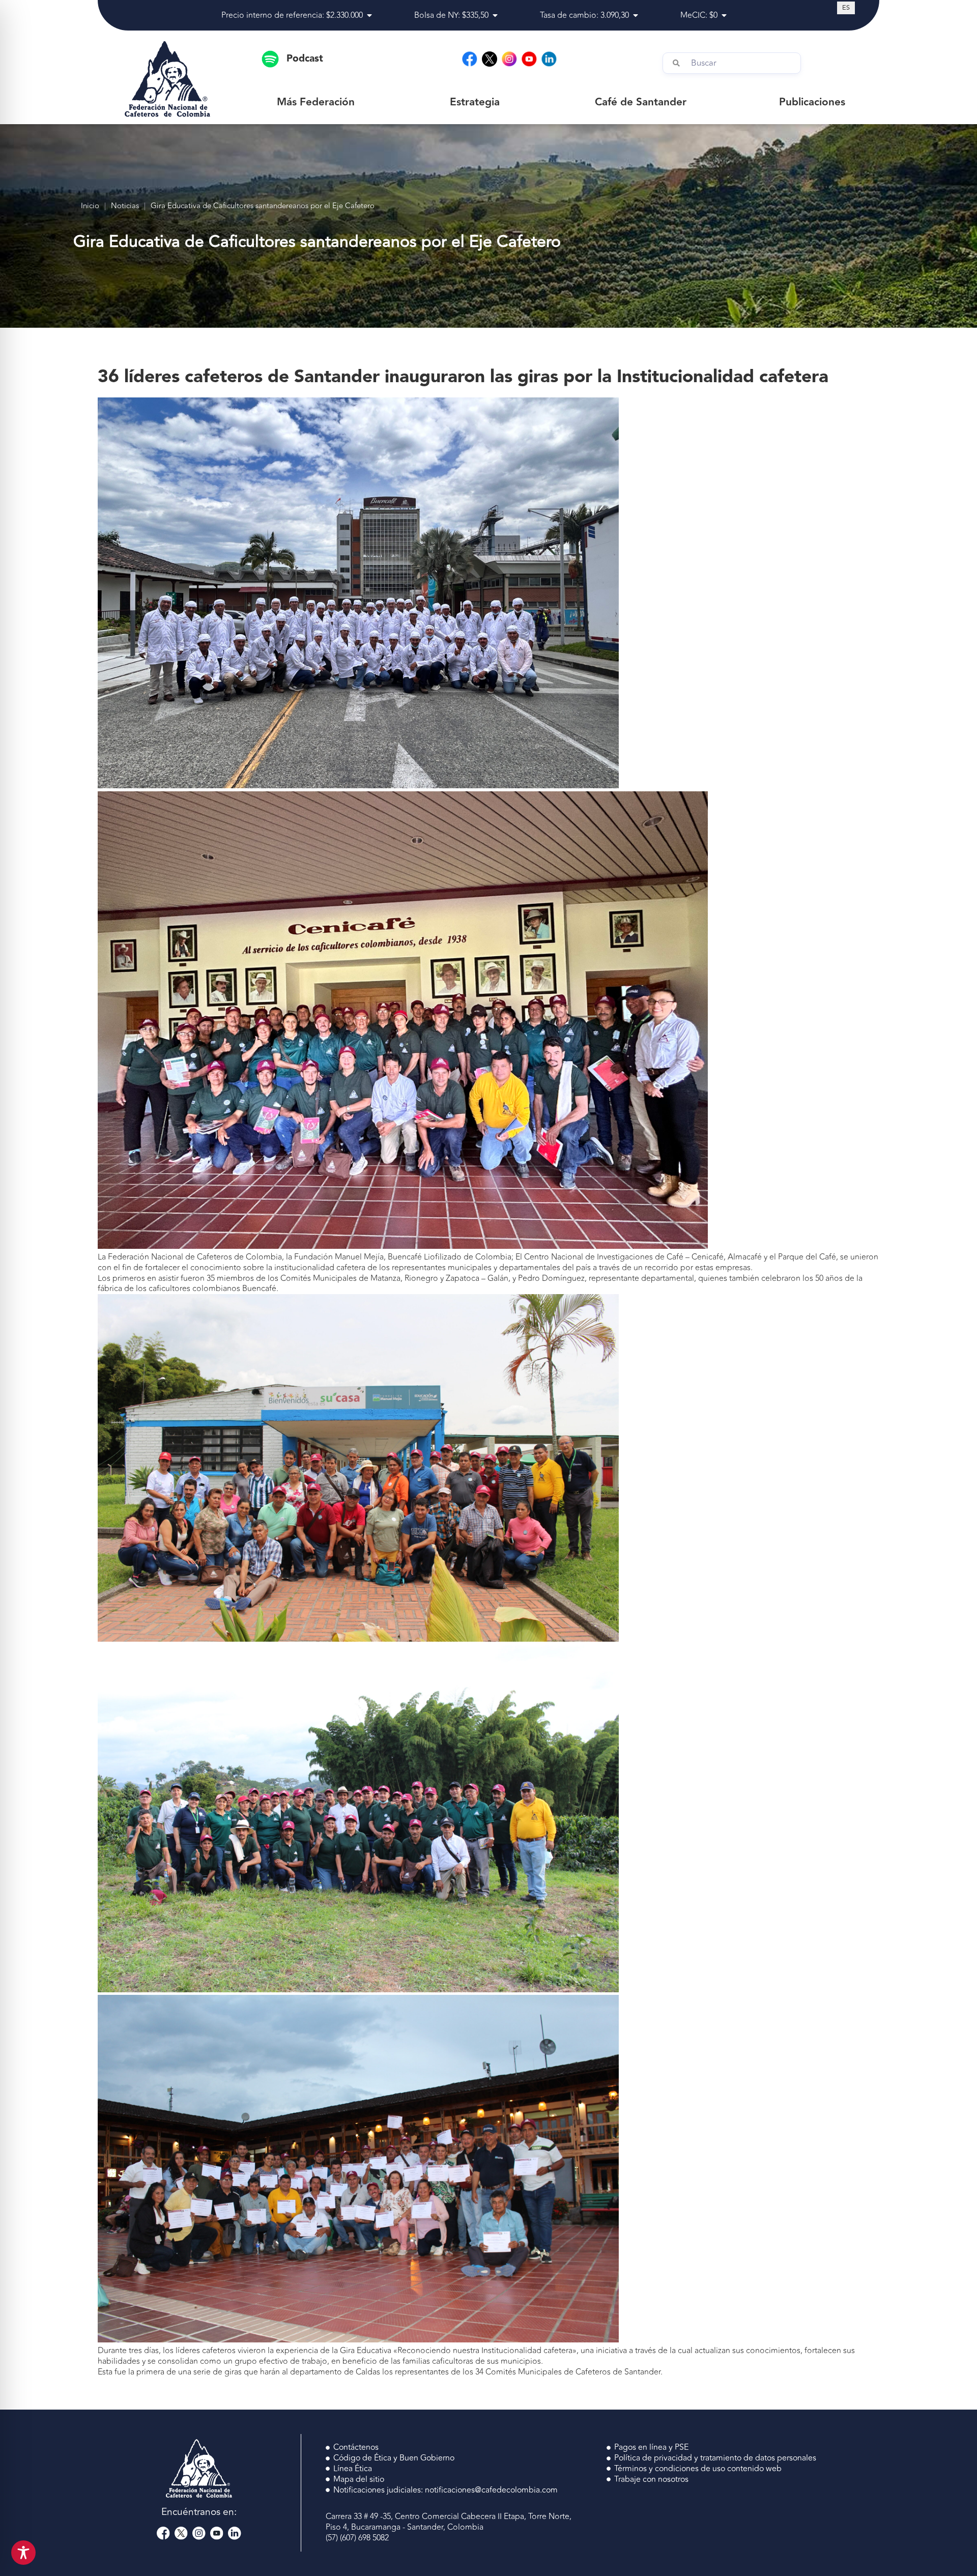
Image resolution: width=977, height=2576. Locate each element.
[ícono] (490, 59)
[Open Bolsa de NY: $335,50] (495, 15)
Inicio (90, 206)
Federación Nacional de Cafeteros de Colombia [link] (195, 1257)
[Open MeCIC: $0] (724, 15)
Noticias (125, 206)
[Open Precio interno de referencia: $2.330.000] (369, 15)
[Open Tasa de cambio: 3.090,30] (636, 15)
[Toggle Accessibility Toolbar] (23, 2553)
